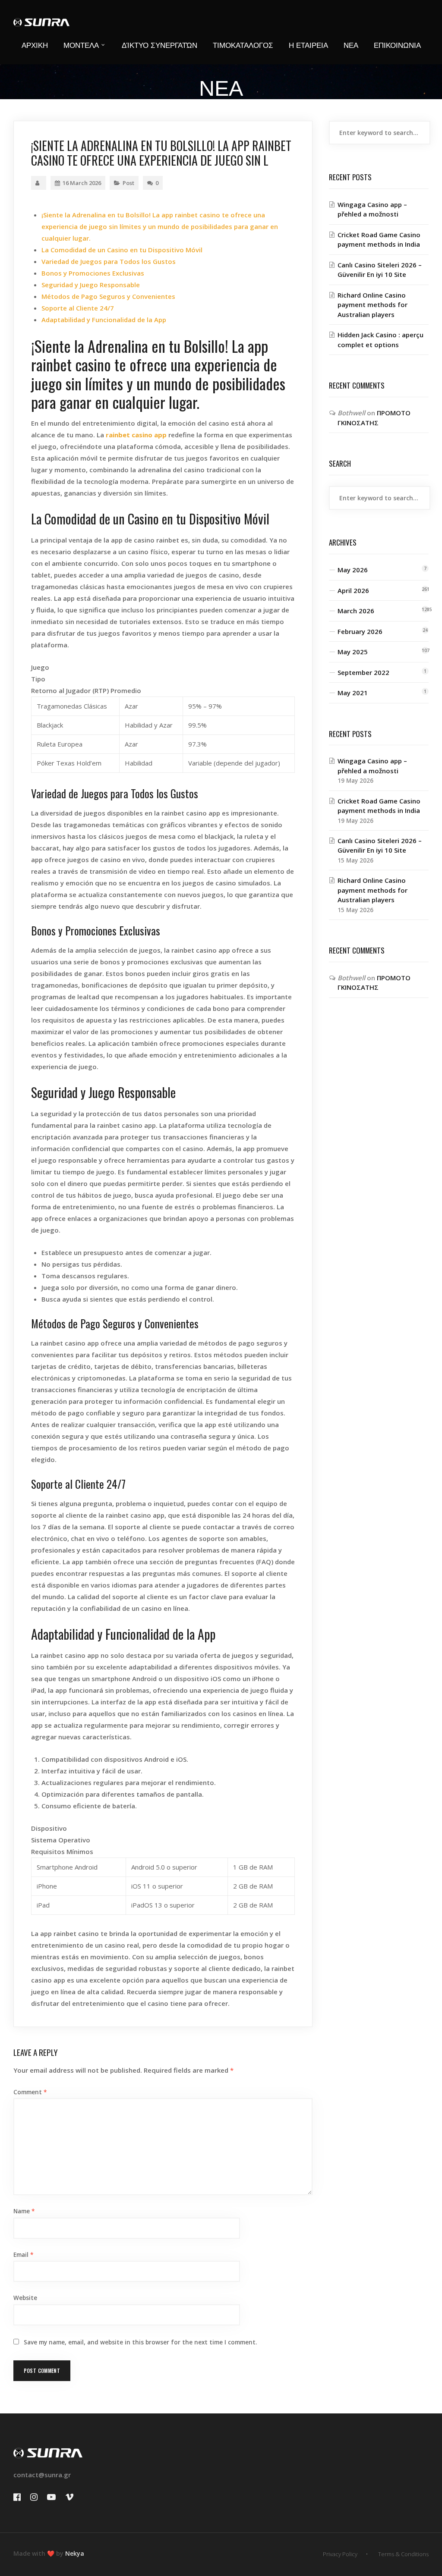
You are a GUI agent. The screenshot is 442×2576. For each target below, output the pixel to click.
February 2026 (360, 631)
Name (24, 2211)
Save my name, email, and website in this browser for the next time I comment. (140, 2342)
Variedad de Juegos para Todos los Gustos (109, 261)
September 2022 (363, 672)
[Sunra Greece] (41, 13)
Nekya (75, 2553)
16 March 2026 (82, 183)
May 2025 (353, 652)
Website (25, 2298)
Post (128, 183)
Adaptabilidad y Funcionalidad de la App (104, 320)
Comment (30, 2092)
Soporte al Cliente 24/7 (78, 308)
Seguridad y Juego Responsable (91, 285)
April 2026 (353, 590)
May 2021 (353, 693)
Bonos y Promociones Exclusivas (93, 273)
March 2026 (356, 611)
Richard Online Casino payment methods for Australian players (373, 305)
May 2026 (353, 570)
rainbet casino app (136, 435)
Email (23, 2255)
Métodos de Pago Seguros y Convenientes (108, 296)
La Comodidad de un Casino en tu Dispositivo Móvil (122, 250)
